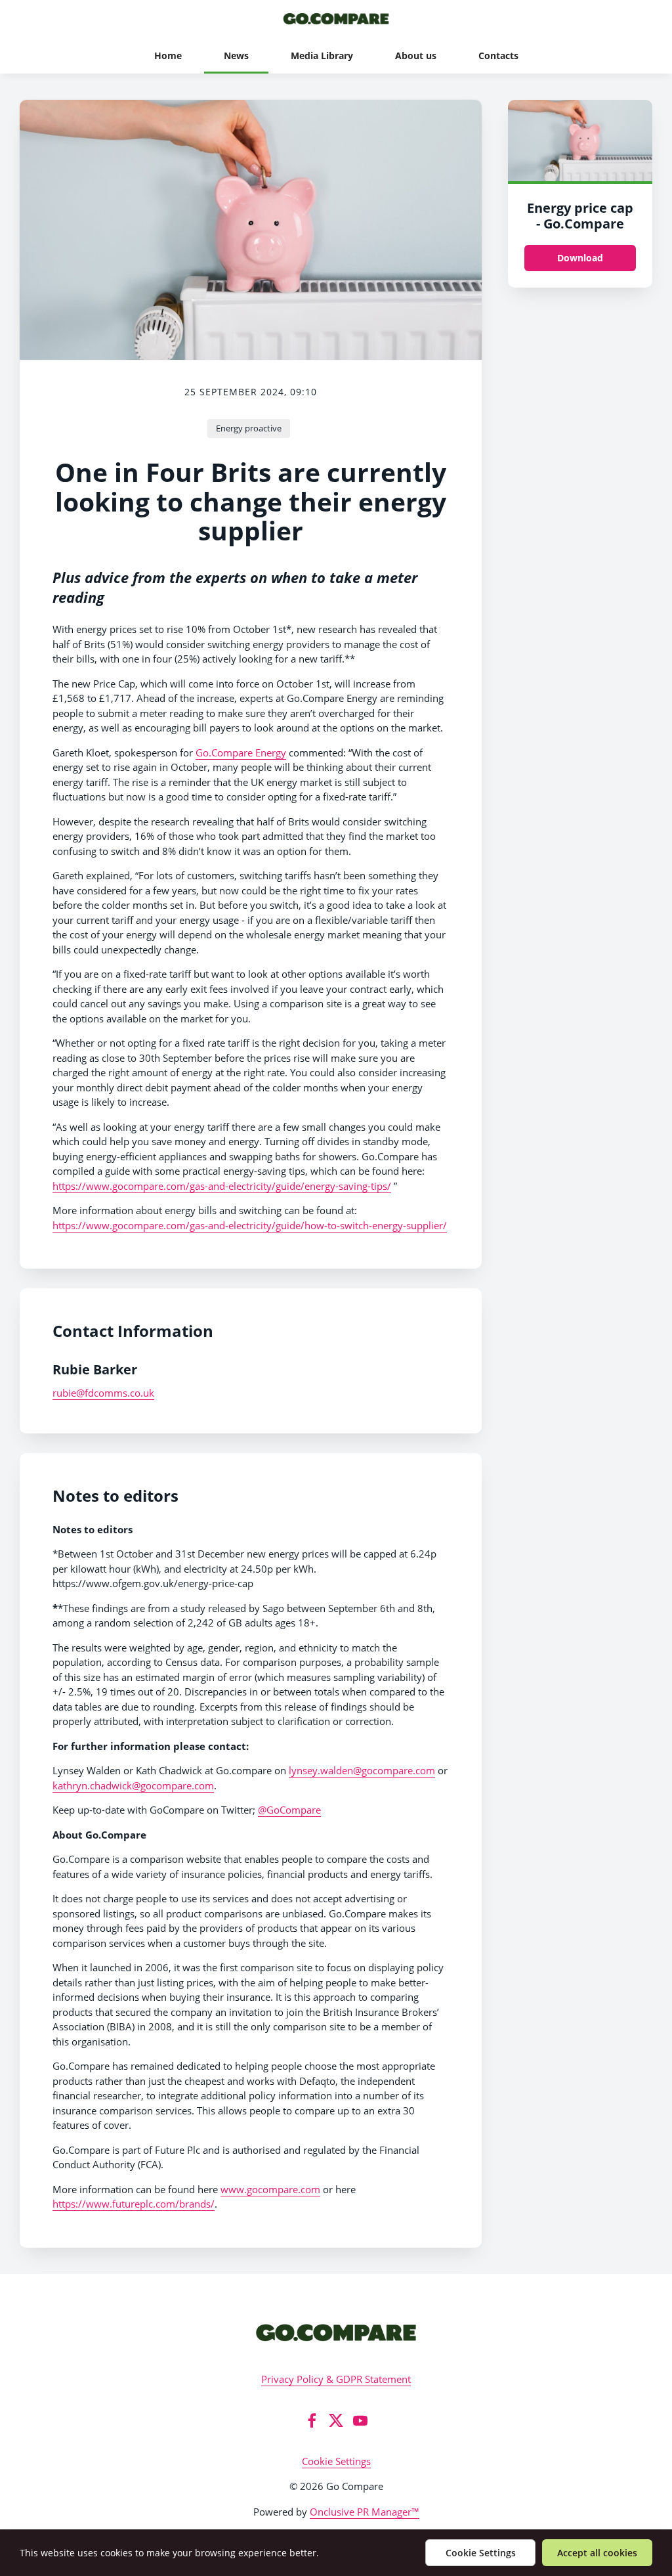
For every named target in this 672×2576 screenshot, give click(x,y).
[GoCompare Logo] (336, 2332)
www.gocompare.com (270, 2189)
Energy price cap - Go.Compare (580, 216)
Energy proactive (249, 428)
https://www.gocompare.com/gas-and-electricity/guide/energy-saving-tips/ (222, 1186)
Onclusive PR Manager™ (365, 2512)
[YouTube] (360, 2420)
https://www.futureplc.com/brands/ (134, 2204)
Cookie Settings (336, 2461)
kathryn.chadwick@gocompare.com (133, 1785)
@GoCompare (289, 1810)
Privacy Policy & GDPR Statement (336, 2379)
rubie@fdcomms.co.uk (103, 1393)
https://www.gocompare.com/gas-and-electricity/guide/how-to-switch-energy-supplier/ (250, 1225)
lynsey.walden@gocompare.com (362, 1770)
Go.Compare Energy (241, 753)
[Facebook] (312, 2420)
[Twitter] (336, 2420)
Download (580, 258)
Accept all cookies (597, 2553)
